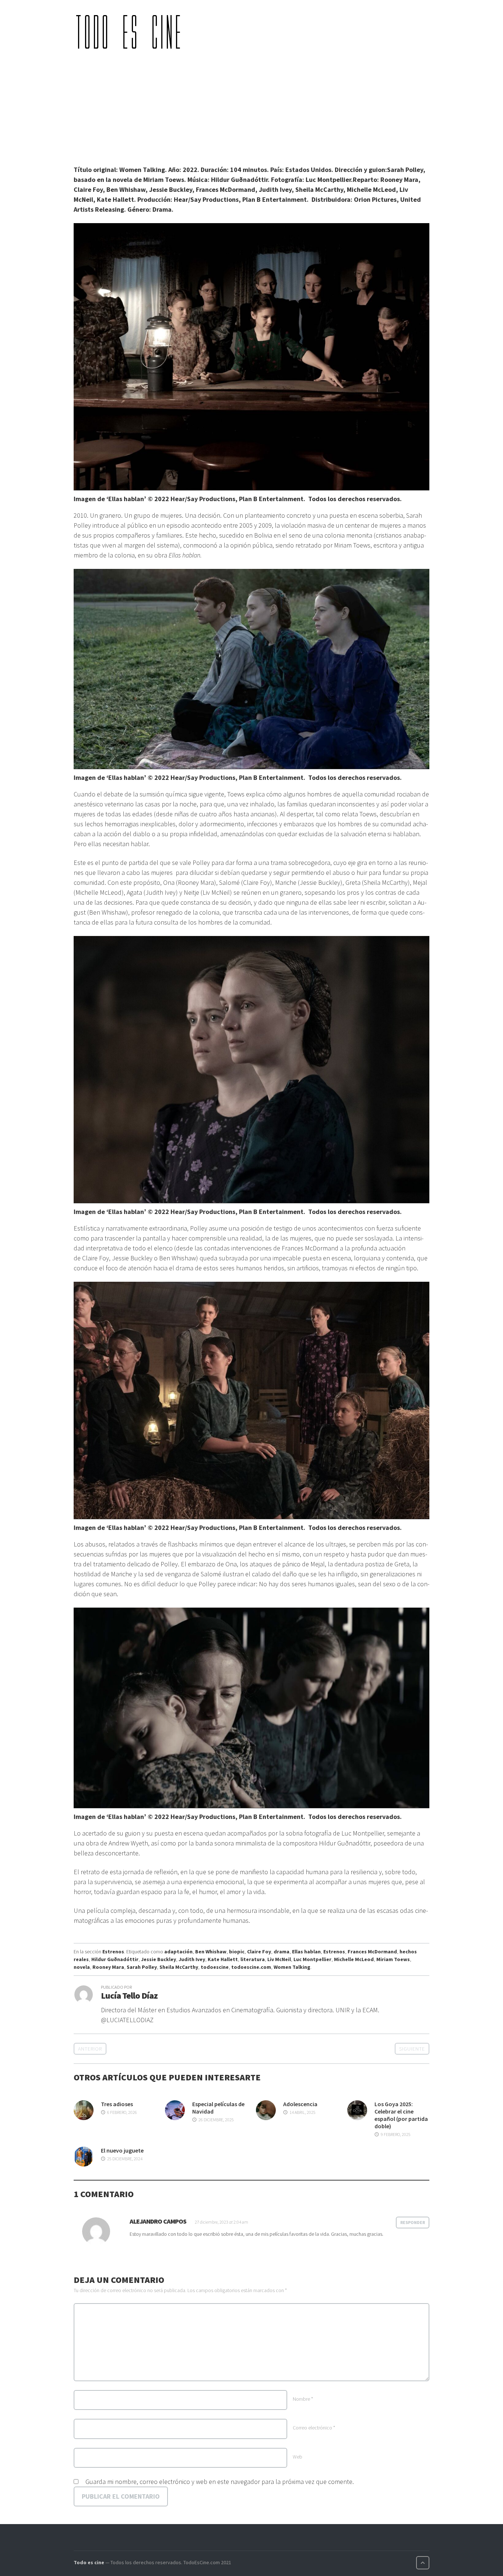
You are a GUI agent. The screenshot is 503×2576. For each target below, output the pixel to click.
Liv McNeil (279, 1959)
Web (298, 2457)
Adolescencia (300, 2104)
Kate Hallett (223, 1959)
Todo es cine (89, 2562)
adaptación (178, 1952)
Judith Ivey (192, 1959)
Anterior (90, 2049)
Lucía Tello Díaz (129, 1996)
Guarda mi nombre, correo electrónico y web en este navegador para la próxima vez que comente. (220, 2482)
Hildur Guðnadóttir (115, 1959)
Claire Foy (259, 1952)
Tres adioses (117, 2104)
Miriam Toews (393, 1959)
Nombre (303, 2399)
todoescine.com (251, 1967)
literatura (253, 1959)
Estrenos (113, 1952)
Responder (413, 2222)
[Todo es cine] (131, 32)
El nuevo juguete (122, 2150)
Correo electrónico (314, 2428)
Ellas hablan (306, 1952)
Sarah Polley (142, 1967)
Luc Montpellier (312, 1959)
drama (282, 1952)
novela (82, 1967)
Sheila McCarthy (179, 1967)
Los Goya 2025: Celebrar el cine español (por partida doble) (401, 2115)
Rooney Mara (108, 1967)
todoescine (215, 1967)
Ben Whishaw (211, 1952)
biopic (237, 1952)
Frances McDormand (372, 1952)
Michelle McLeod (354, 1959)
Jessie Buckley (159, 1959)
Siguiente (412, 2049)
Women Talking (292, 1967)
